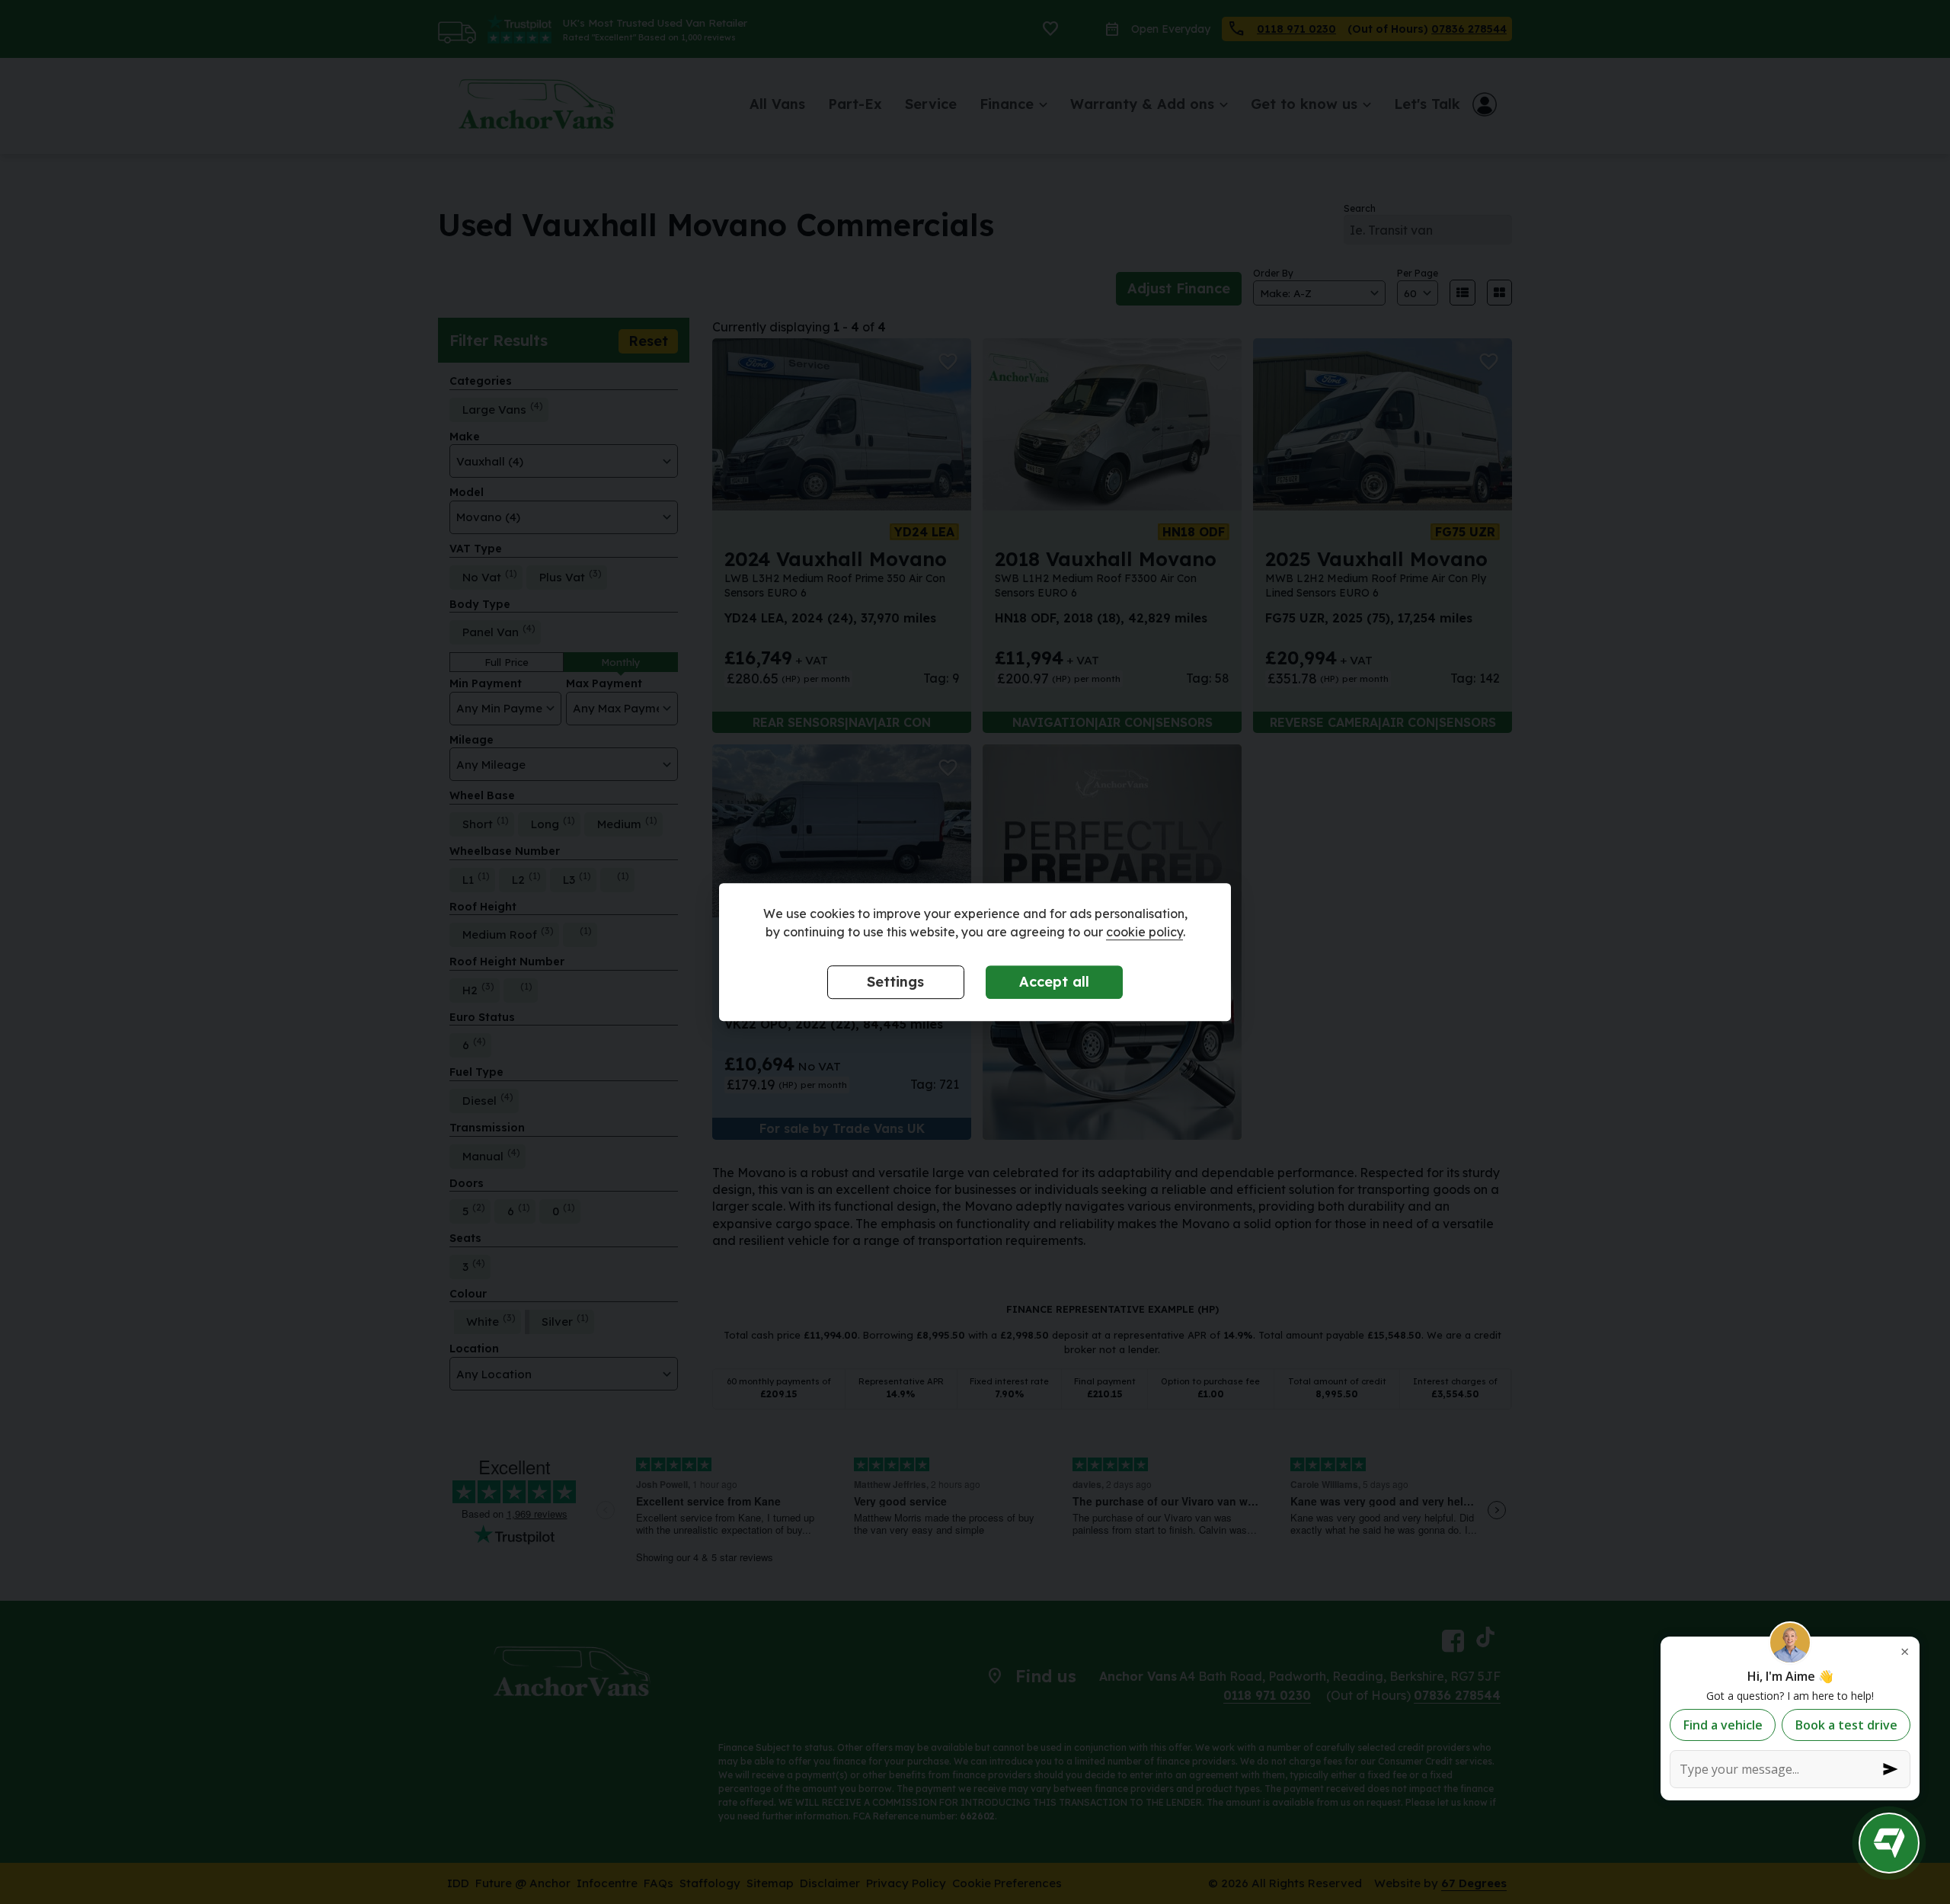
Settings (895, 982)
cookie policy (1144, 933)
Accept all (1054, 982)
